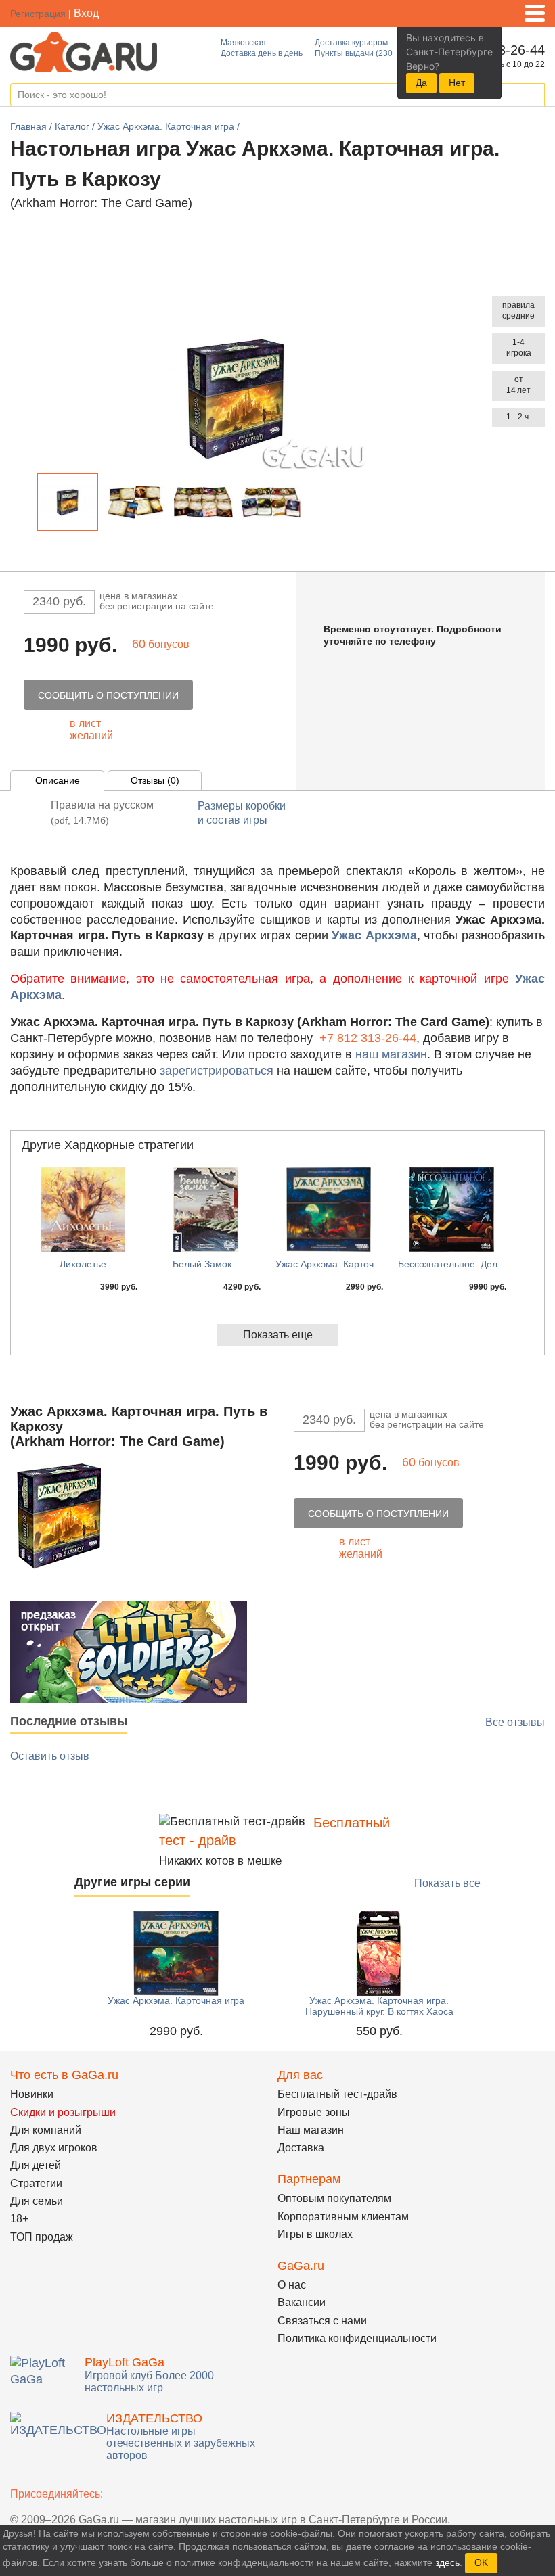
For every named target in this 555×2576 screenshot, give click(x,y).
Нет (457, 83)
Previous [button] (26, 505)
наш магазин (391, 1054)
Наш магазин (311, 2130)
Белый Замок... (206, 1264)
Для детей (36, 2165)
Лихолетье (83, 1264)
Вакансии (302, 2302)
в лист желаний (91, 729)
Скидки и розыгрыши (63, 2112)
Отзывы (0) (155, 780)
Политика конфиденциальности (357, 2338)
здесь (447, 2562)
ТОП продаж (42, 2237)
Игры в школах (315, 2234)
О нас (292, 2285)
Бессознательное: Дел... (452, 1264)
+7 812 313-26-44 (368, 1038)
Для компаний (46, 2130)
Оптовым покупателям (334, 2198)
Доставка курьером (351, 43)
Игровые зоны (314, 2112)
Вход (86, 13)
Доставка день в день (262, 53)
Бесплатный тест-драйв (337, 2094)
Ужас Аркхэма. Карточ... (329, 1264)
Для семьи (37, 2201)
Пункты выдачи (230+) (357, 53)
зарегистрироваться (217, 1071)
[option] (68, 502)
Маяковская (243, 43)
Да (421, 83)
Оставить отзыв (50, 1756)
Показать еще (278, 1335)
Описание (58, 780)
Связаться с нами (322, 2321)
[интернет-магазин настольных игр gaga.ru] (84, 51)
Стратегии (36, 2183)
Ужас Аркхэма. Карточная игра (176, 2000)
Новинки (32, 2094)
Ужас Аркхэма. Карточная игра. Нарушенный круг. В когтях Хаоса (379, 2006)
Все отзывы (515, 1722)
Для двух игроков (54, 2148)
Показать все (447, 1883)
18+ (19, 2219)
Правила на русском (102, 813)
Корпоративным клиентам (343, 2217)
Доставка (301, 2148)
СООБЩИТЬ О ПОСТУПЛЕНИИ (108, 695)
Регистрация (38, 14)
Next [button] (313, 505)
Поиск (534, 95)
